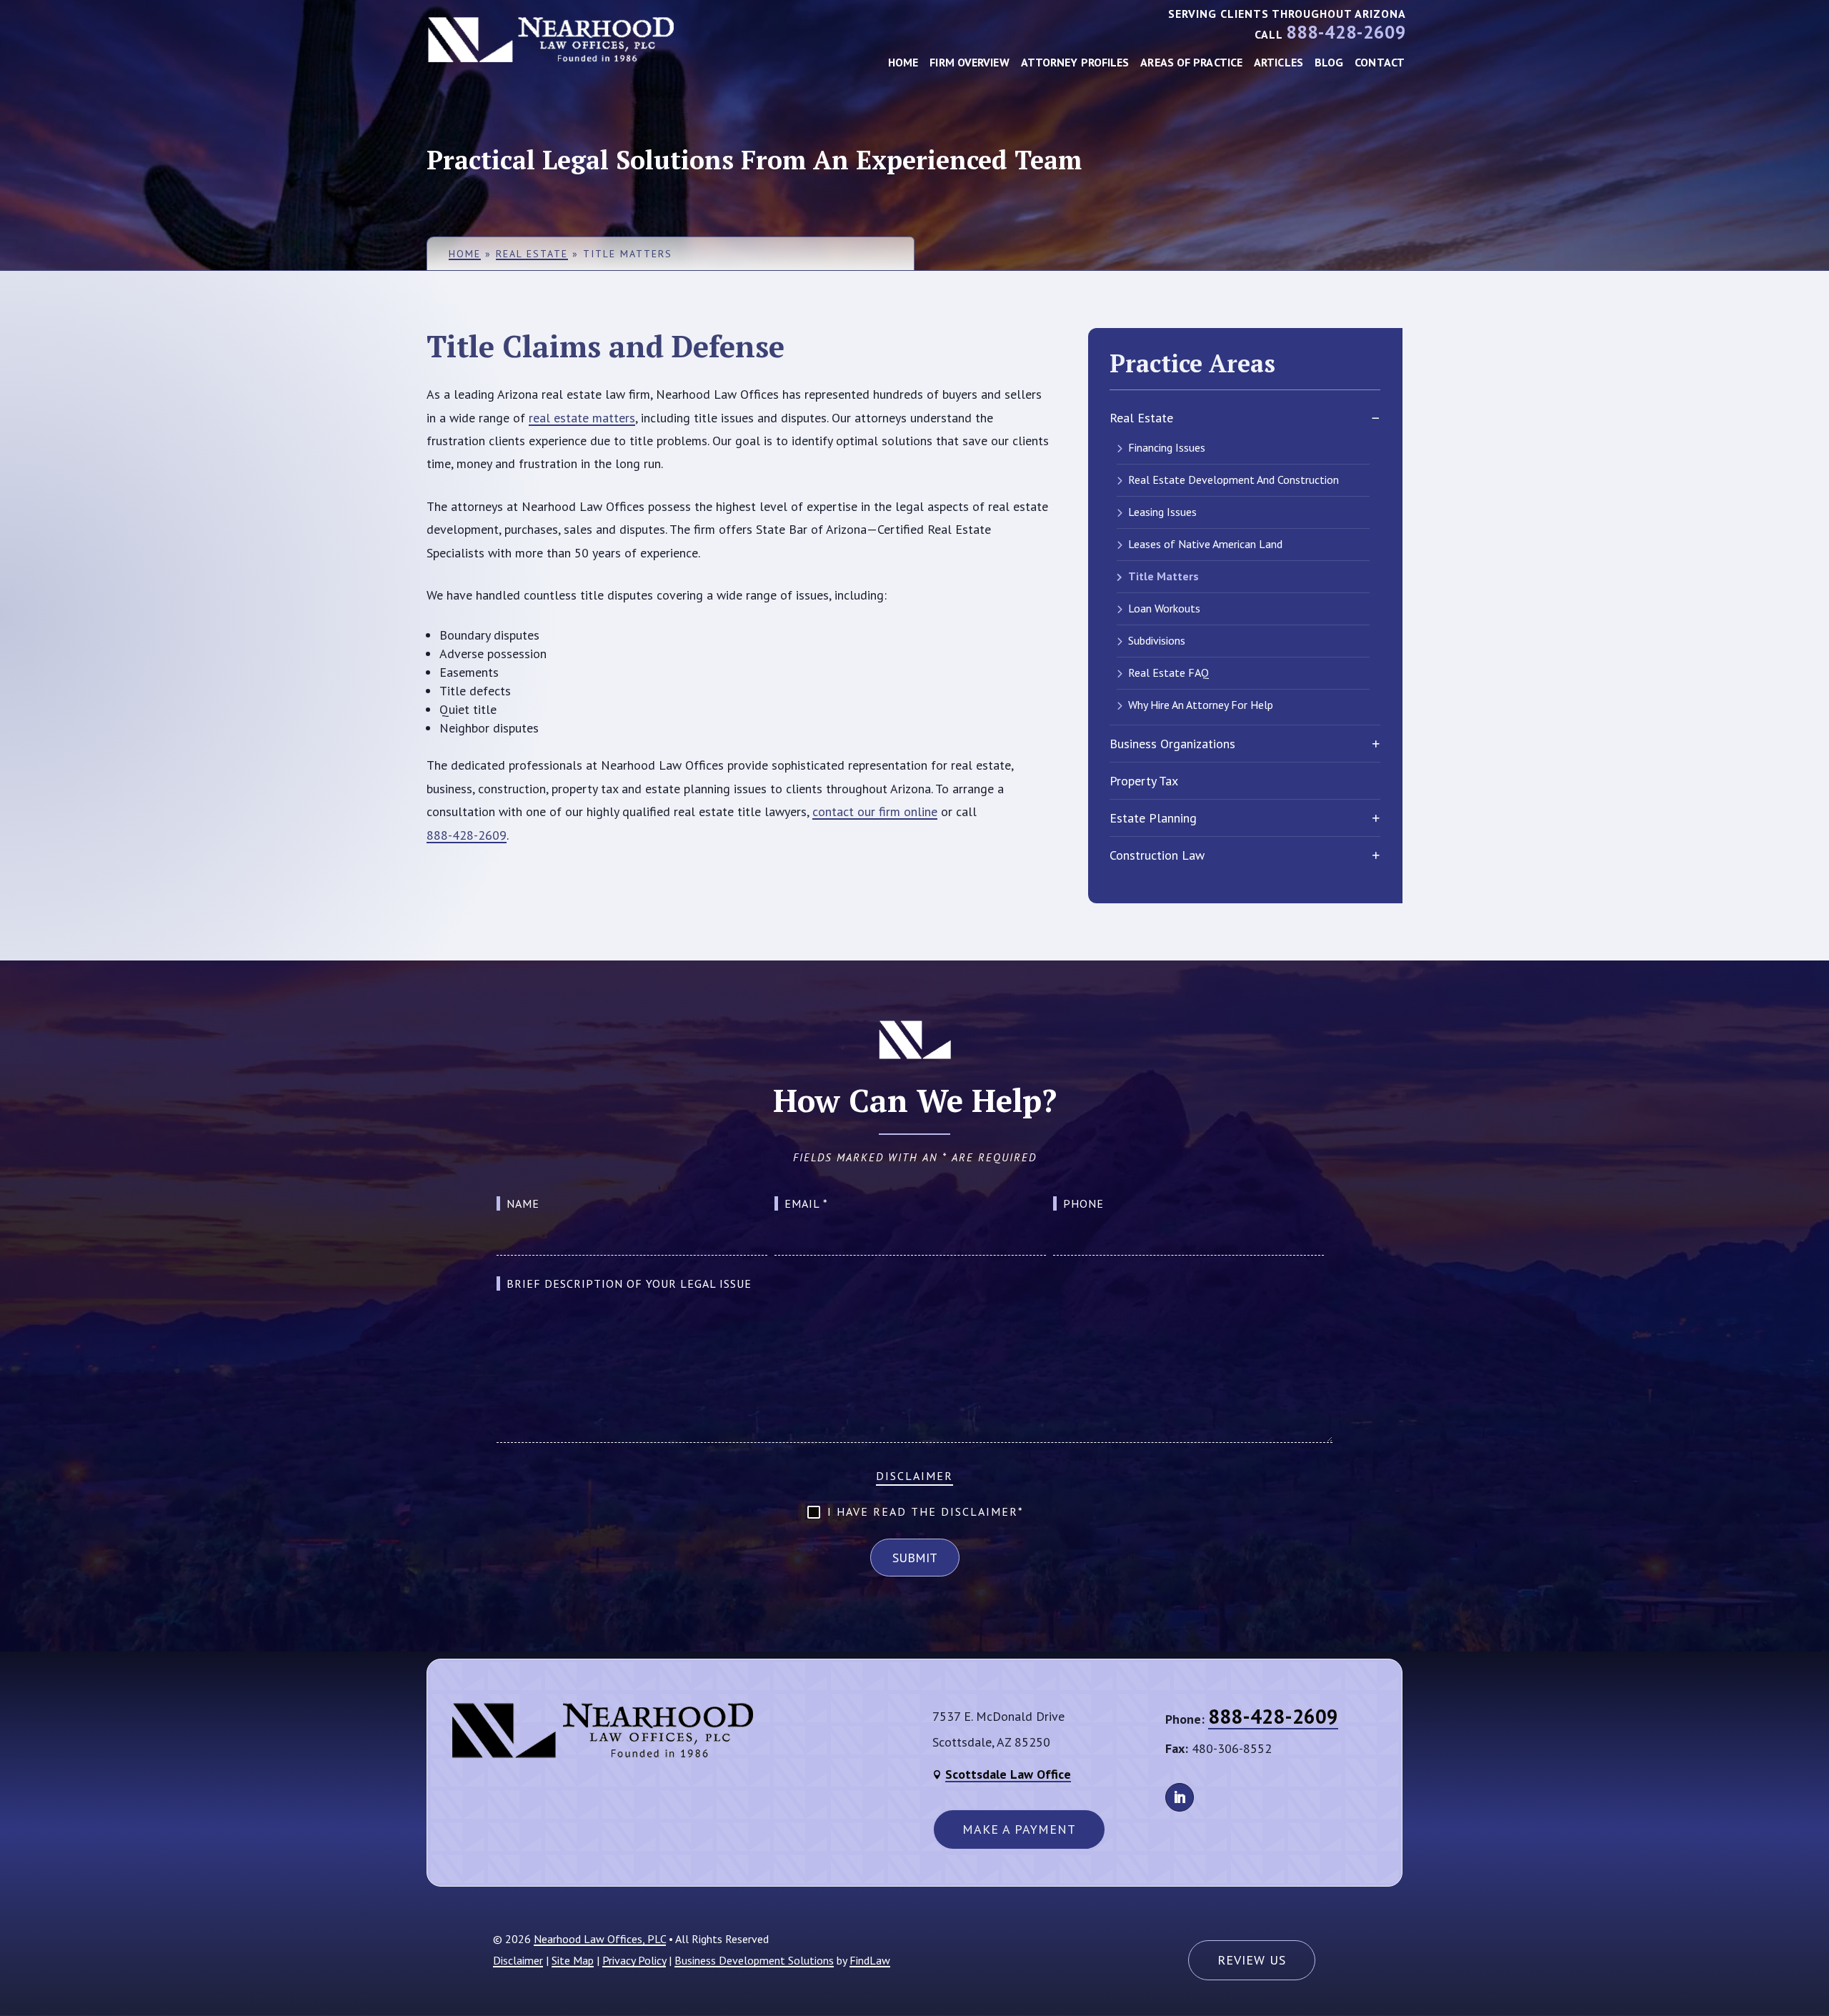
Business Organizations (1172, 744)
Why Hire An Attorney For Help (1201, 705)
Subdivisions (1157, 640)
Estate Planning (1153, 818)
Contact (1380, 62)
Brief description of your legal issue (629, 1283)
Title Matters (1163, 576)
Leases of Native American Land (1205, 544)
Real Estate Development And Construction (1234, 480)
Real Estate (1141, 418)
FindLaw (870, 1960)
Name (523, 1203)
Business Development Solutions (754, 1960)
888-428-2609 (1346, 32)
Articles (1279, 62)
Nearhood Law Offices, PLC (600, 1939)
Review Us (1252, 1960)
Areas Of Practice (1191, 62)
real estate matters (582, 418)
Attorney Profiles (1075, 62)
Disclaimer (914, 1476)
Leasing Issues (1162, 512)
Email (806, 1203)
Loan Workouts (1164, 608)
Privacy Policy (634, 1960)
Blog (1329, 62)
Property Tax (1144, 781)
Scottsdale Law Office (1008, 1774)
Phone (1083, 1203)
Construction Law (1157, 855)
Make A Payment (1019, 1829)
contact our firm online (875, 811)
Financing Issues (1167, 447)
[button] (1808, 1995)
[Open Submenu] (1376, 418)
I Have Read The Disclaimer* (926, 1511)
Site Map (573, 1960)
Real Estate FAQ (1168, 672)
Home (903, 62)
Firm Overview (969, 62)
